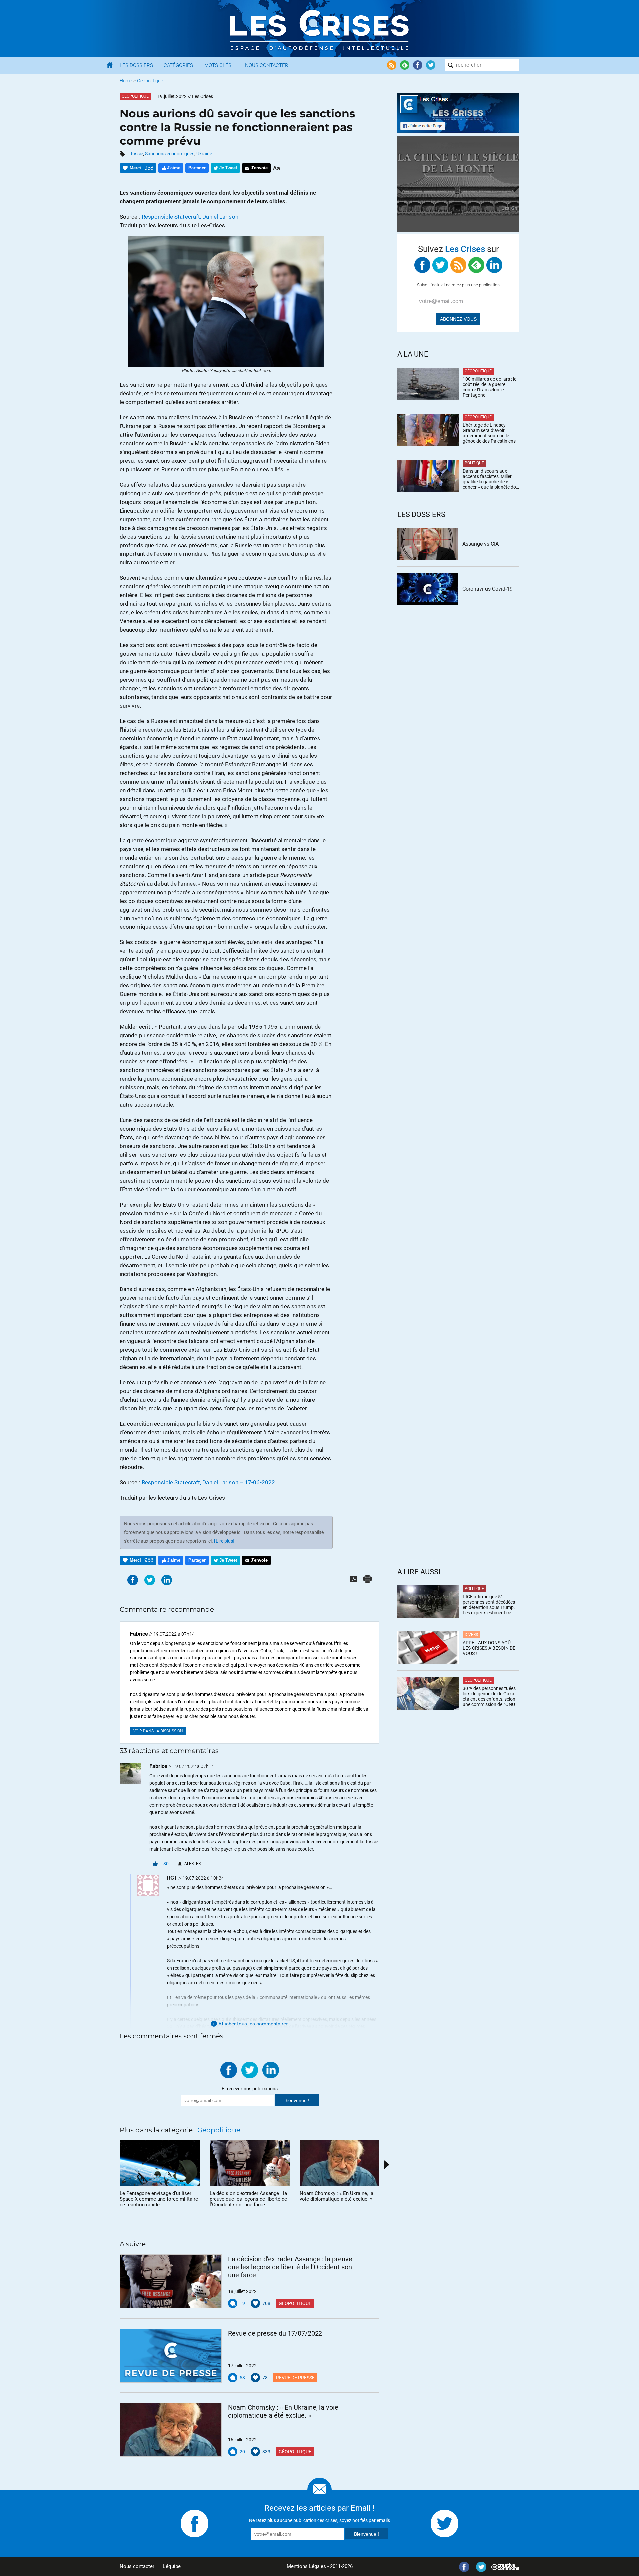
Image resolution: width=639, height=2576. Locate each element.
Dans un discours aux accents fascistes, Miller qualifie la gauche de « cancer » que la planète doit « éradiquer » (491, 479)
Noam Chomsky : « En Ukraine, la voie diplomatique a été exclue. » (283, 2411)
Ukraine (204, 154)
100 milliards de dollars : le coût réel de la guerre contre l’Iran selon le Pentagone (489, 387)
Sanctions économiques (170, 154)
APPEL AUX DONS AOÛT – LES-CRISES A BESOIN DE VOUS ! (490, 1648)
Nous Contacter (267, 65)
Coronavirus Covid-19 (487, 589)
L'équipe (172, 2566)
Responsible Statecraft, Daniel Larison (190, 217)
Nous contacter (137, 2566)
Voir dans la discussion (158, 1731)
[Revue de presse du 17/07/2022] (171, 2356)
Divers (471, 1635)
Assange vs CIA (480, 544)
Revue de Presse (295, 2378)
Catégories (178, 65)
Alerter (193, 1864)
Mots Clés (218, 65)
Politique (474, 463)
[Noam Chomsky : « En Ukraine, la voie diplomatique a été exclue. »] (171, 2430)
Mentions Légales (306, 2566)
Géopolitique (150, 81)
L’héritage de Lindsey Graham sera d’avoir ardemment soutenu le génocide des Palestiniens (489, 433)
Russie (136, 154)
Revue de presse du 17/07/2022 (275, 2333)
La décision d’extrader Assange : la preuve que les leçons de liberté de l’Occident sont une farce (291, 2267)
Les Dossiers (136, 65)
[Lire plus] (224, 1541)
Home (126, 81)
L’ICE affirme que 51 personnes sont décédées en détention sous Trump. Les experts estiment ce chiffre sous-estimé (489, 1605)
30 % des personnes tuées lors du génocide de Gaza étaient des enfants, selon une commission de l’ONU (489, 1696)
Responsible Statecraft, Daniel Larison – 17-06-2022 (208, 1482)
